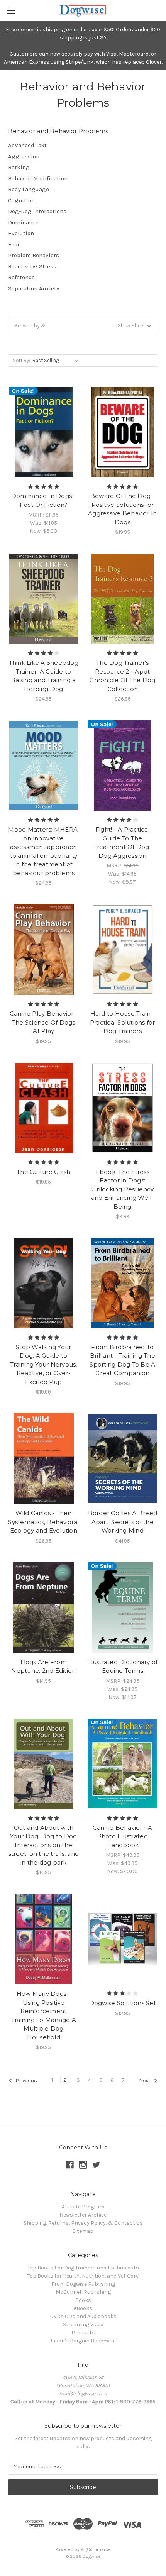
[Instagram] (83, 2165)
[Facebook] (70, 2165)
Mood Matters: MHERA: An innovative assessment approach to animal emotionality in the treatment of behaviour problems (43, 851)
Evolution (21, 233)
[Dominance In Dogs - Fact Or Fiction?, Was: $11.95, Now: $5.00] (44, 432)
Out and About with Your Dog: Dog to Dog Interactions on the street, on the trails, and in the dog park (44, 1845)
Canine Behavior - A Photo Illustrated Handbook (123, 1836)
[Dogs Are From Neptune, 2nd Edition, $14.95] (44, 1607)
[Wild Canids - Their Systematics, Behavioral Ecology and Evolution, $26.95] (44, 1458)
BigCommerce (96, 2549)
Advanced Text (27, 145)
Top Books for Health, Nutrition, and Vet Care (83, 2276)
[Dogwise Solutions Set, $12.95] (123, 1939)
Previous (26, 2081)
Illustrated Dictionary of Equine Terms (122, 1667)
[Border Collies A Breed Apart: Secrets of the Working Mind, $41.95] (123, 1458)
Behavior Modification (38, 178)
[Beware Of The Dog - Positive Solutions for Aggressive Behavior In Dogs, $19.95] (123, 432)
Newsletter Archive (83, 2215)
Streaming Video (83, 2324)
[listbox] (57, 361)
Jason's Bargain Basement (83, 2341)
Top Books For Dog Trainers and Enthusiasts (83, 2268)
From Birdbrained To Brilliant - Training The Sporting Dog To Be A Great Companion (122, 1360)
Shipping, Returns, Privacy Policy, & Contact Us (83, 2223)
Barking (19, 167)
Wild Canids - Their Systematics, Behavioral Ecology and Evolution (43, 1522)
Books (83, 2300)
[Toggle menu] (11, 11)
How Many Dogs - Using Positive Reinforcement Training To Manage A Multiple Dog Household (44, 2015)
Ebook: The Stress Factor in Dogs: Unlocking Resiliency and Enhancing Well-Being (123, 1189)
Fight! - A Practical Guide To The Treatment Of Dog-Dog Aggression (123, 843)
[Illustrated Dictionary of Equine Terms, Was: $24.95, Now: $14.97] (123, 1607)
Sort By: (21, 360)
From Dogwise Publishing (83, 2284)
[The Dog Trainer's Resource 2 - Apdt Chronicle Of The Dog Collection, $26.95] (123, 599)
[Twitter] (96, 2165)
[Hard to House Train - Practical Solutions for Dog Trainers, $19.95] (123, 950)
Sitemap (83, 2231)
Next (145, 2081)
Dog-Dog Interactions (37, 211)
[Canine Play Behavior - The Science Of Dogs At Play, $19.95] (44, 950)
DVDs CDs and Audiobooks (83, 2316)
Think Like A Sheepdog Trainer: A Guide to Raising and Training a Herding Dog (44, 676)
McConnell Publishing (83, 2292)
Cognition (21, 200)
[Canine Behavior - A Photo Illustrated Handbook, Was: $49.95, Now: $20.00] (123, 1764)
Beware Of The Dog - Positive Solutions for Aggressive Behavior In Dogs (123, 509)
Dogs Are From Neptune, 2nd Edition (43, 1667)
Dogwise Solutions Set (123, 2003)
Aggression (24, 156)
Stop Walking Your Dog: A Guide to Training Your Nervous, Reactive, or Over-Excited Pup (44, 1364)
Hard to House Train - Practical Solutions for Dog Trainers (123, 1022)
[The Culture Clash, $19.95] (44, 1108)
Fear (14, 244)
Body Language (29, 189)
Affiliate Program (83, 2207)
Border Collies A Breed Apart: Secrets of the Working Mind (123, 1522)
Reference (21, 277)
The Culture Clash (43, 1172)
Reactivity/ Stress (32, 266)
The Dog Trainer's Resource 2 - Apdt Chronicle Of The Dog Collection (122, 676)
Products (83, 2333)
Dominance (23, 222)
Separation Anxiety (34, 288)
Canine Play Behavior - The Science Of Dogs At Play (44, 1022)
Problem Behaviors (34, 255)
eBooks (83, 2308)
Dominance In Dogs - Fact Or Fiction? (44, 500)
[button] (83, 326)
